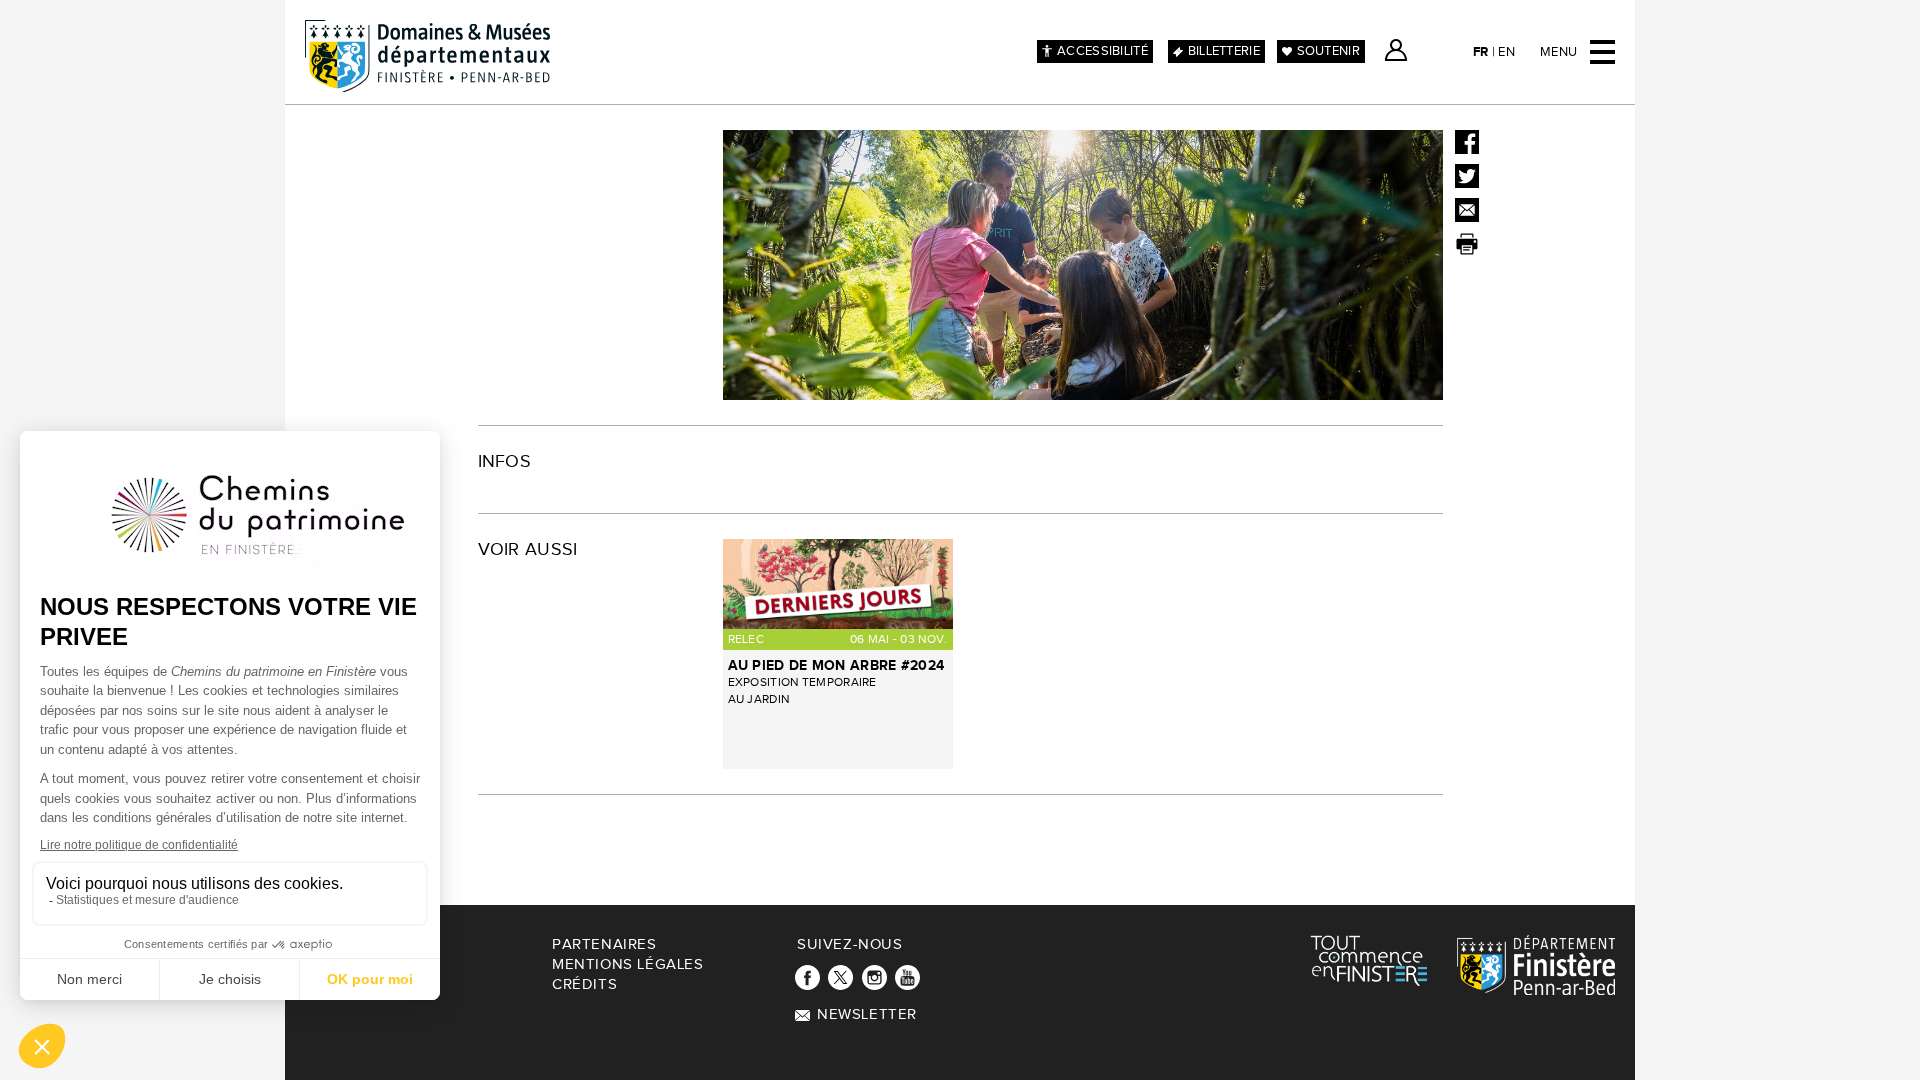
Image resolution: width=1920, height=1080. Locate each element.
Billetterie (1224, 51)
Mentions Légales (628, 964)
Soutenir (1328, 51)
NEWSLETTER (867, 1014)
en (1506, 52)
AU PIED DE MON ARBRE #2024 (836, 665)
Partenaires (604, 944)
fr (1481, 52)
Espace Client (1396, 50)
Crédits (584, 984)
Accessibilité (1102, 51)
